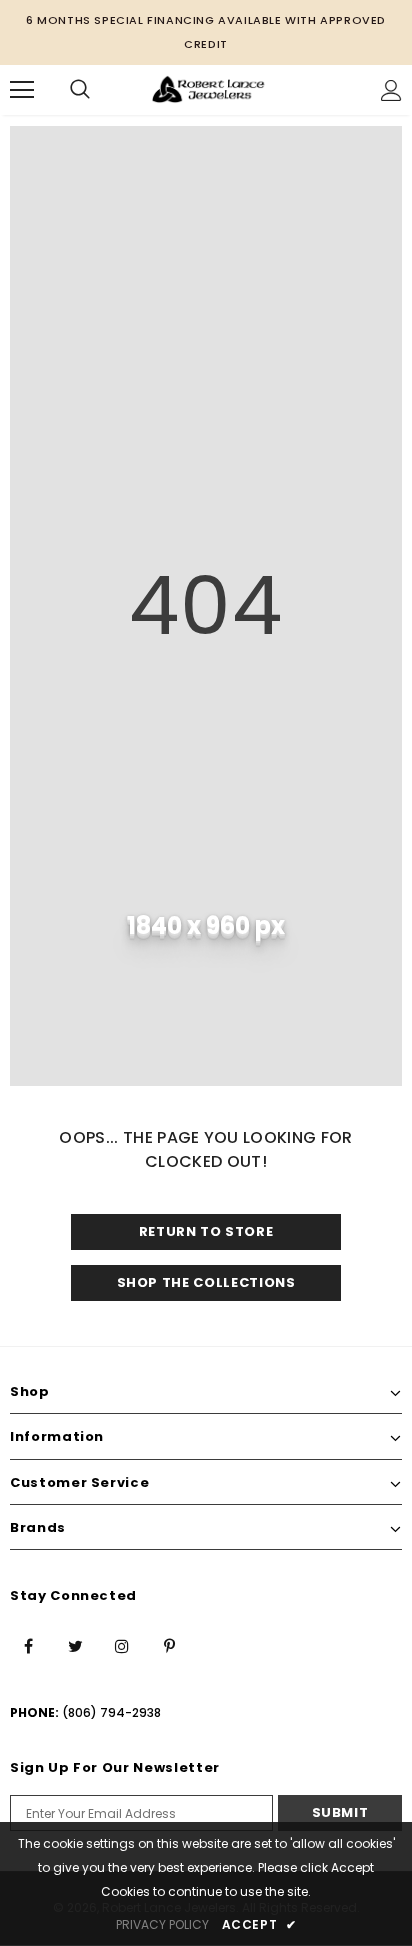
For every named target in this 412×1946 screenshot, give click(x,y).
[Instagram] (122, 1645)
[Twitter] (75, 1645)
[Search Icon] (80, 90)
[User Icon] (391, 90)
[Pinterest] (169, 1645)
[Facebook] (28, 1645)
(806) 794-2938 (111, 1712)
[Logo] (208, 89)
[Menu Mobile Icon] (22, 90)
